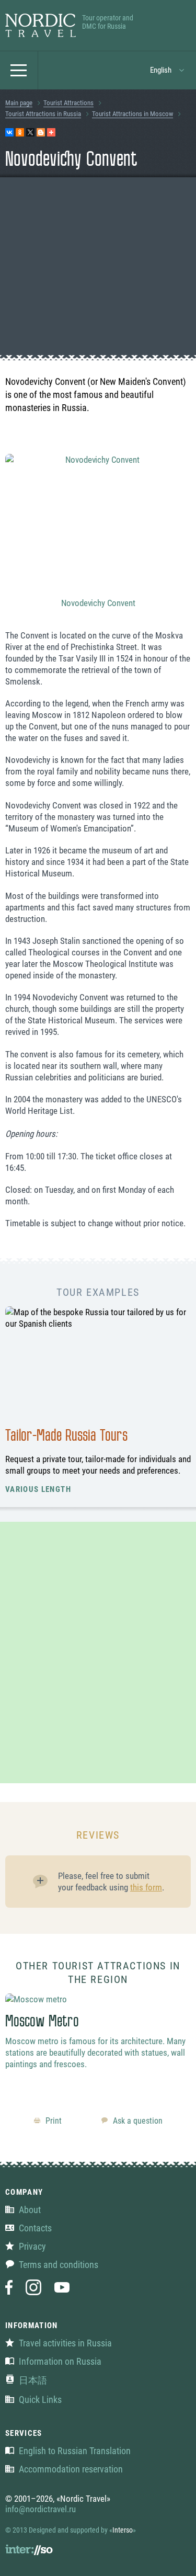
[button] (168, 70)
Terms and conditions (59, 2265)
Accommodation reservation (71, 2469)
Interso (123, 2530)
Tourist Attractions (68, 103)
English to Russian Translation (75, 2451)
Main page (19, 103)
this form (146, 1887)
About (30, 2210)
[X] (30, 132)
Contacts (35, 2228)
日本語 (33, 2380)
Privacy (32, 2246)
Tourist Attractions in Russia (43, 114)
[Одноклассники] (20, 132)
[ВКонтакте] (9, 132)
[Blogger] (41, 132)
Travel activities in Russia (65, 2343)
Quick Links (40, 2400)
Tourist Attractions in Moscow (132, 114)
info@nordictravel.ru (41, 2509)
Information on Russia (60, 2361)
